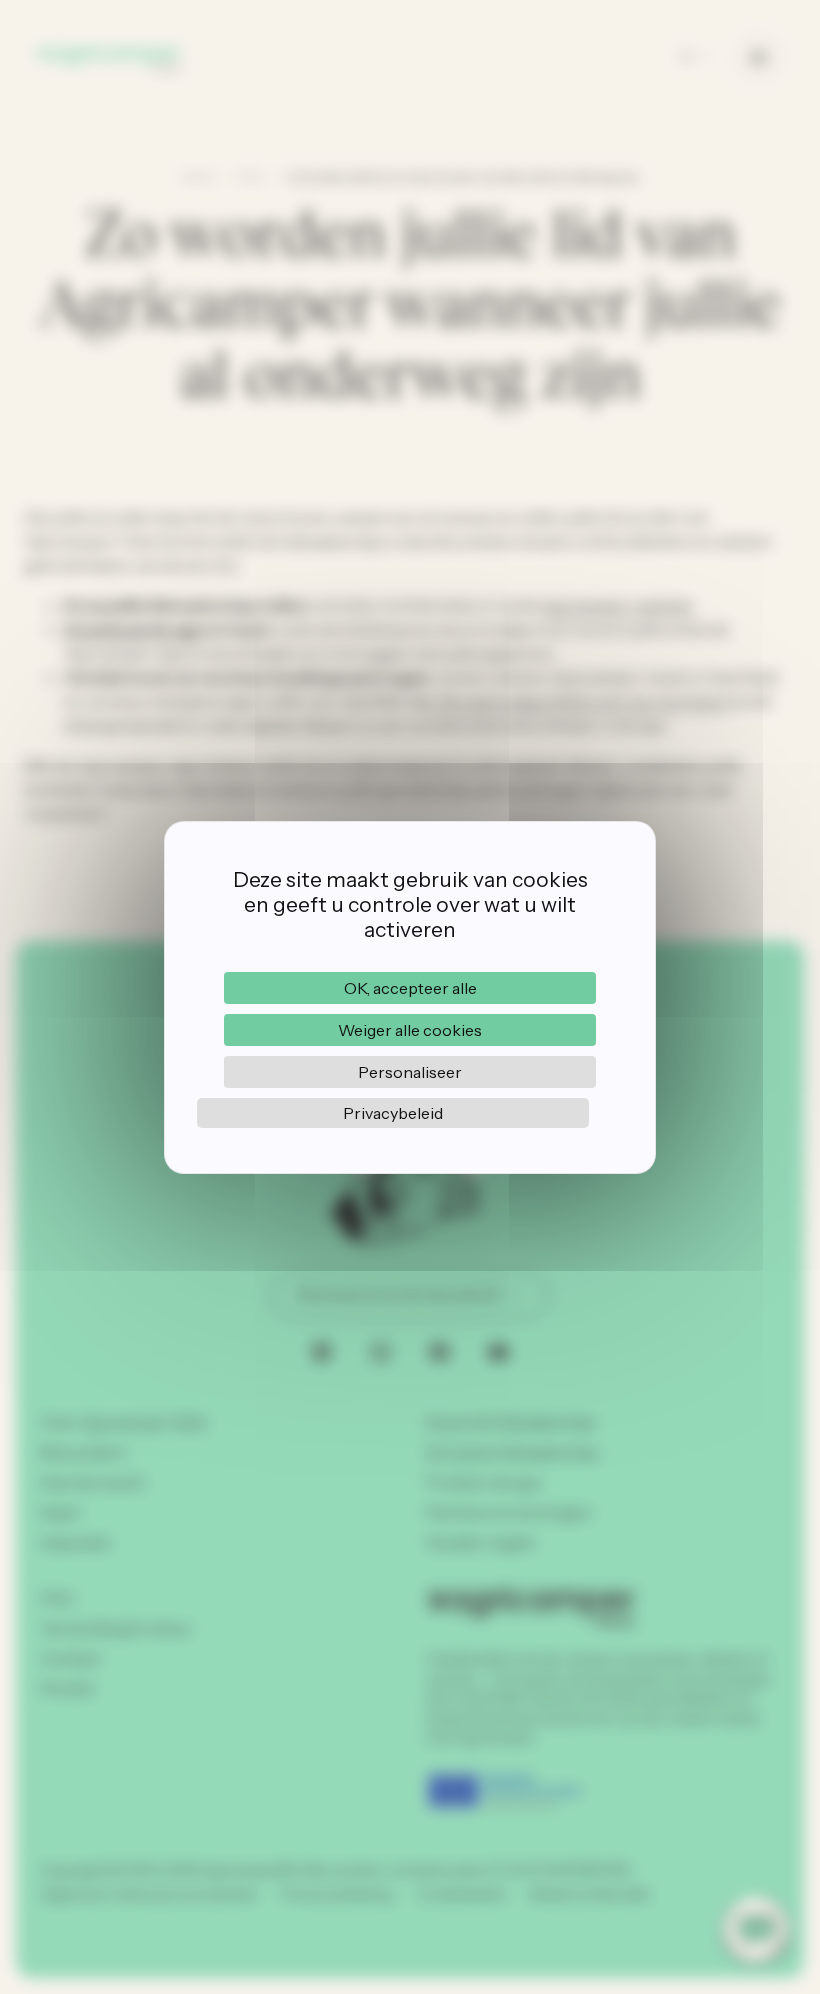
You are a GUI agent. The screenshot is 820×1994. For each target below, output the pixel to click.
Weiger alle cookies (410, 1030)
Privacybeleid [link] (393, 1113)
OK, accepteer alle (410, 988)
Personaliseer (410, 1072)
